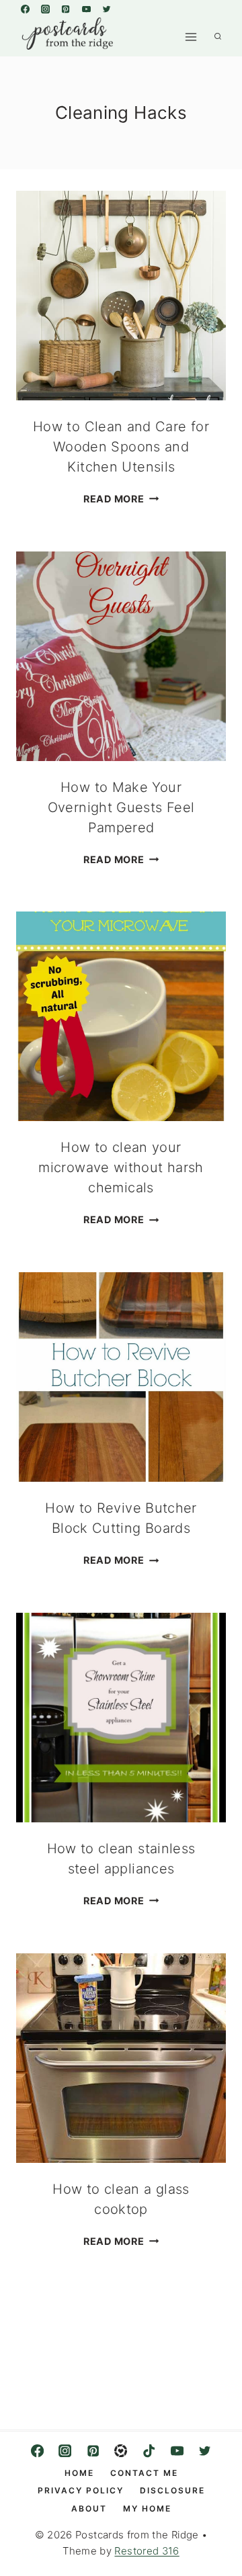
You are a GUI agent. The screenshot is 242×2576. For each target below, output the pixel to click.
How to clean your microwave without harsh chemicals (121, 1167)
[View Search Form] (218, 37)
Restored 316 (147, 2551)
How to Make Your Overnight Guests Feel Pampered (121, 807)
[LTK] (121, 2451)
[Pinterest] (66, 9)
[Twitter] (106, 9)
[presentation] (121, 296)
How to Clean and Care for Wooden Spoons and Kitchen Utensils (121, 447)
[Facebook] (25, 9)
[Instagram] (45, 9)
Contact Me (144, 2473)
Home (79, 2473)
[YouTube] (86, 9)
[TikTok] (149, 2451)
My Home (147, 2508)
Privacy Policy (81, 2490)
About (89, 2508)
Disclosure (172, 2490)
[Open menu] (191, 37)
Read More (121, 499)
